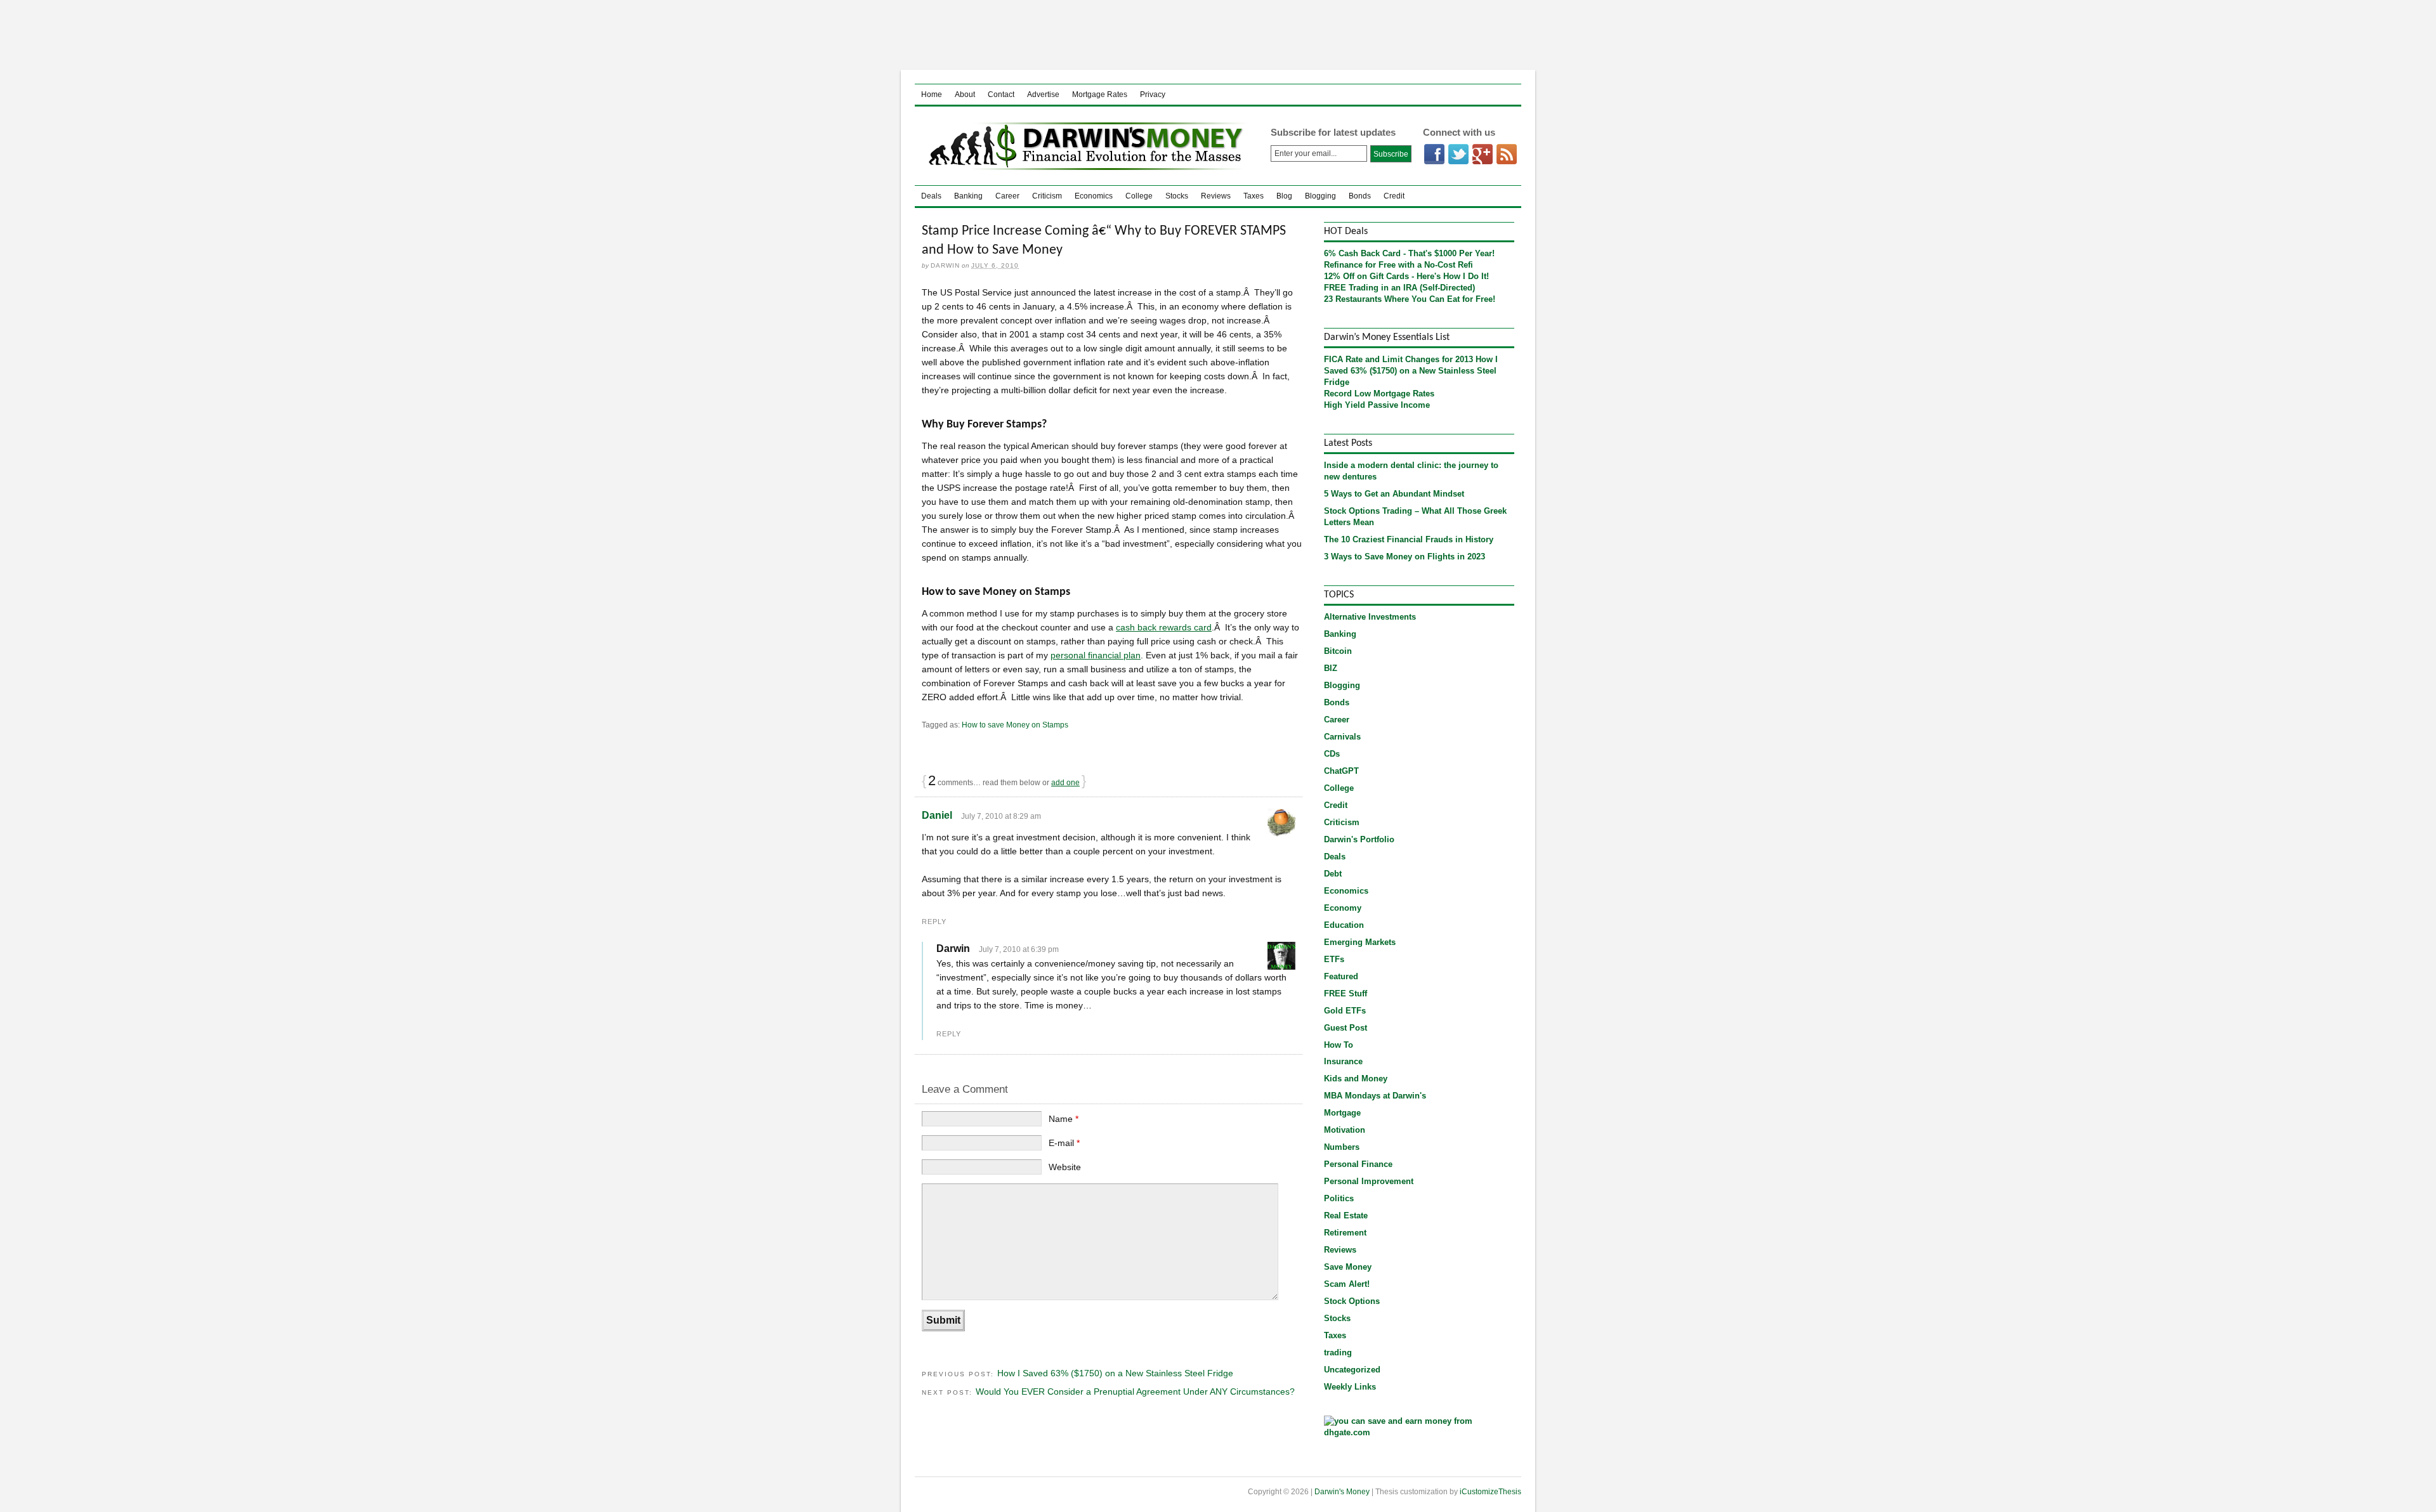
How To (1339, 1045)
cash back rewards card (1164, 627)
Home (932, 94)
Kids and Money (1356, 1079)
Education (1344, 925)
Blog (1284, 196)
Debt (1333, 874)
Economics (1094, 196)
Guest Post (1346, 1028)
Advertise (1043, 94)
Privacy (1153, 94)
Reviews (1216, 196)
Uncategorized (1352, 1370)
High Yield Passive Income (1377, 405)
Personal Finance (1358, 1164)
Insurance (1343, 1061)
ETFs (1334, 959)
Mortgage (1342, 1113)
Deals (931, 196)
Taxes (1254, 196)
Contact (1001, 94)
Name (1064, 1119)
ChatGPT (1341, 771)
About (965, 94)
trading (1338, 1352)
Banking (968, 196)
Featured (1341, 976)
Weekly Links (1350, 1387)
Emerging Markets (1360, 942)
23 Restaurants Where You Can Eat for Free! (1410, 299)
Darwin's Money (1083, 146)
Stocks (1177, 196)
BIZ (1331, 668)
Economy (1343, 908)
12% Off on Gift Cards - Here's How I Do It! (1406, 276)
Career (1007, 196)
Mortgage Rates (1100, 94)
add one (1065, 783)
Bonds (1360, 196)
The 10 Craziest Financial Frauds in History (1409, 539)
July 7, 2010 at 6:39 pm (1019, 949)
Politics (1339, 1198)
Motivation (1345, 1130)
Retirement (1345, 1233)
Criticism (1047, 196)
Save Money (1348, 1267)
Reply (934, 922)
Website (1065, 1167)
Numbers (1342, 1147)
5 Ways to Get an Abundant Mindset (1394, 494)
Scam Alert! (1347, 1284)
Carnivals (1342, 737)
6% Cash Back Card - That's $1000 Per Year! (1409, 253)
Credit (1394, 196)
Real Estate (1346, 1215)
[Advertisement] (1218, 35)
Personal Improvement (1369, 1181)
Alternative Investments (1370, 617)
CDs (1332, 754)
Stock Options (1352, 1301)
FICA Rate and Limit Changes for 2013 (1398, 359)
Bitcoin (1338, 651)
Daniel (937, 815)
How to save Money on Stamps (1015, 725)
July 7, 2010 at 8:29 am (1001, 816)
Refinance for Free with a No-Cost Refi (1398, 265)
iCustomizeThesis (1490, 1492)
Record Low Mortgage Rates (1379, 394)
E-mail (1064, 1143)
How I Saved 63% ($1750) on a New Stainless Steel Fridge (1115, 1373)
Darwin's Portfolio (1359, 839)
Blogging (1320, 196)
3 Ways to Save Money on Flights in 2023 (1405, 557)
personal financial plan (1096, 655)
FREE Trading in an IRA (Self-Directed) (1399, 288)
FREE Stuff (1346, 994)
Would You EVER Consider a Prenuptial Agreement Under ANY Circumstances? (1135, 1391)
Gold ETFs (1345, 1011)
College (1139, 196)
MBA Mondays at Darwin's (1375, 1096)
